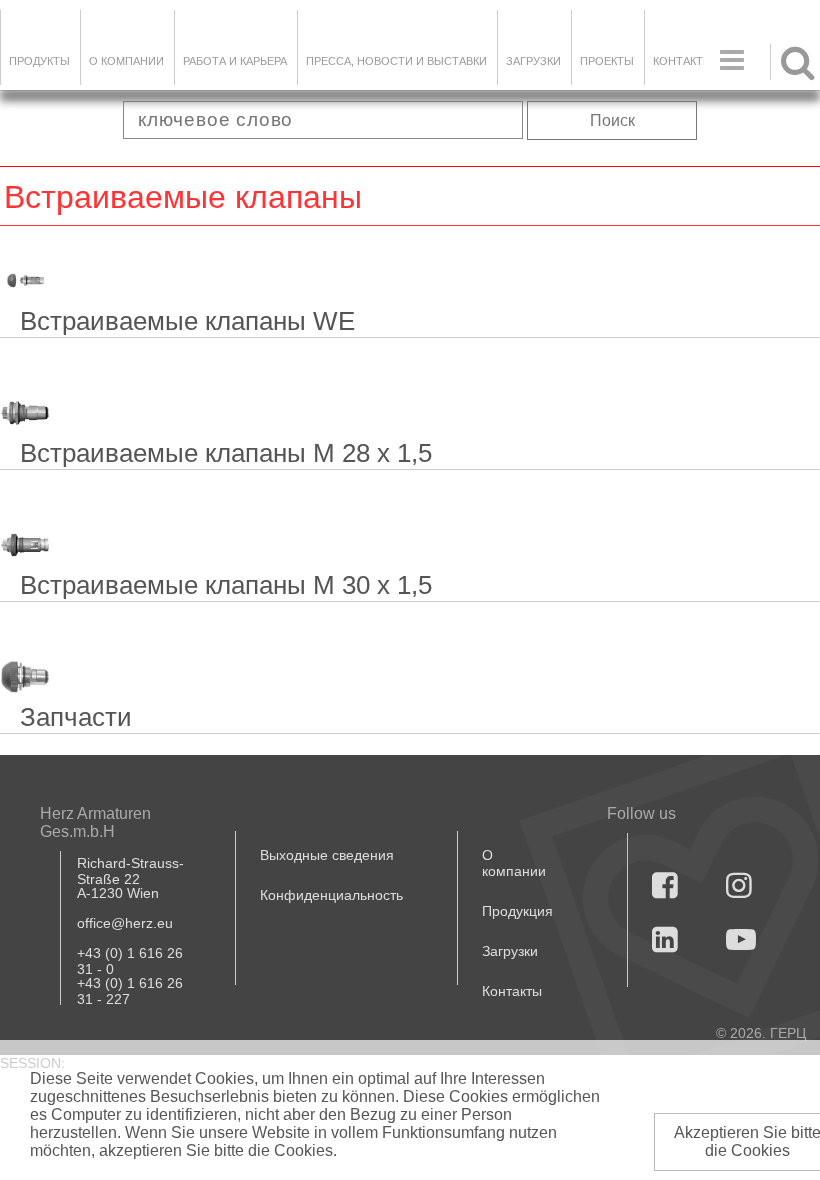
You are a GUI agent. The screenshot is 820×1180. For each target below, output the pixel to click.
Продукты (39, 61)
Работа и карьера (235, 61)
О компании (126, 61)
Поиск (612, 120)
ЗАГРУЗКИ (533, 61)
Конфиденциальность (331, 895)
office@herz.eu (125, 923)
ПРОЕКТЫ (607, 61)
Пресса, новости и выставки (396, 61)
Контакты (683, 61)
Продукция (517, 911)
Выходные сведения (327, 855)
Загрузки (510, 951)
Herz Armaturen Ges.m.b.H (95, 822)
